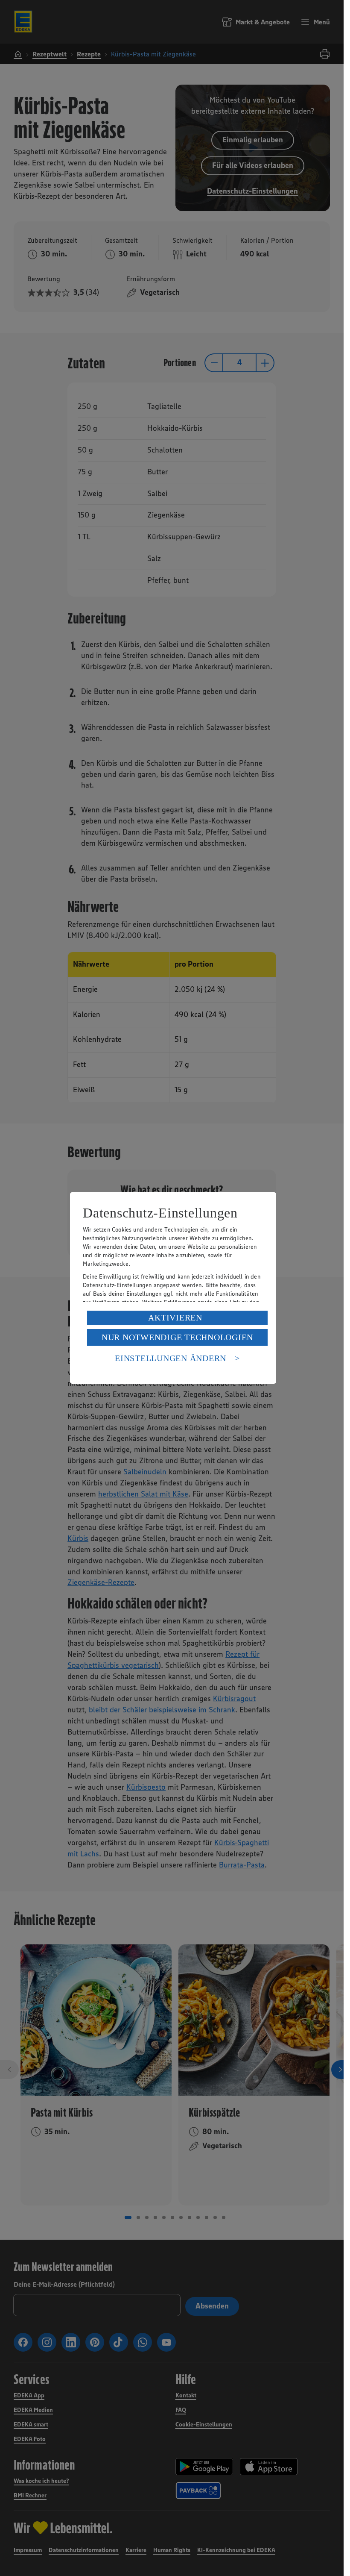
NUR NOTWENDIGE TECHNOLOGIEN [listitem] (177, 1337)
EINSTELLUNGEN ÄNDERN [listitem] (171, 1358)
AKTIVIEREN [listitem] (175, 1317)
